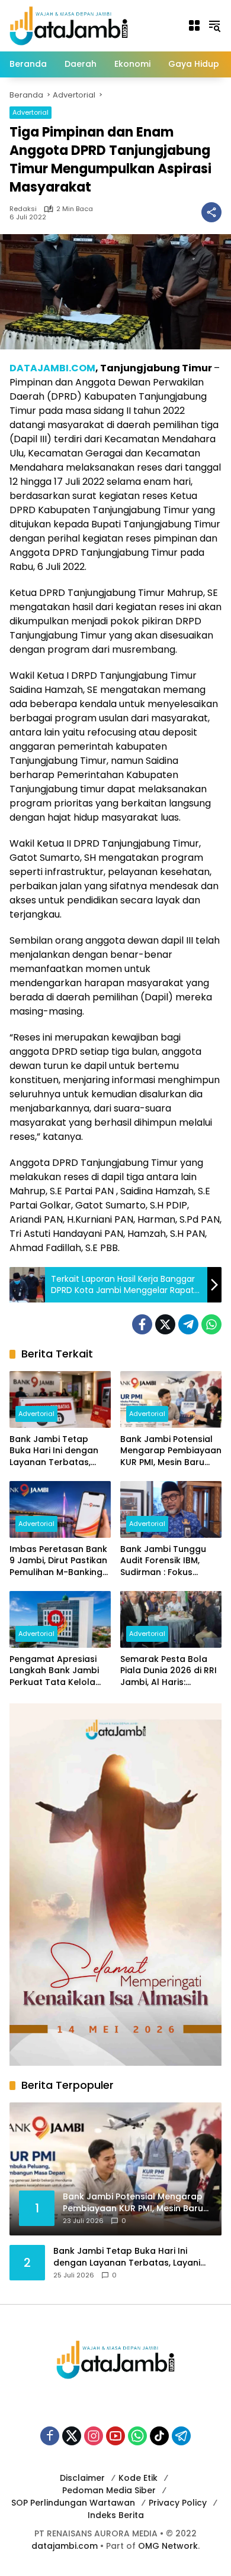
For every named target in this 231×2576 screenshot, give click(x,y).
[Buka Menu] (194, 25)
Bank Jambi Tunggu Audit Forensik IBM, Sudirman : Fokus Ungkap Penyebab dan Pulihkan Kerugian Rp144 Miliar (170, 1561)
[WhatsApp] (211, 1324)
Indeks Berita (116, 2515)
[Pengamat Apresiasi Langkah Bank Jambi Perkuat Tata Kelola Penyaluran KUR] (60, 1619)
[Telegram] (188, 1324)
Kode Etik (138, 2478)
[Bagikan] (211, 212)
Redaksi (23, 209)
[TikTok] (159, 2436)
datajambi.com (65, 2546)
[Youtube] (115, 2436)
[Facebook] (142, 1324)
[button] (214, 25)
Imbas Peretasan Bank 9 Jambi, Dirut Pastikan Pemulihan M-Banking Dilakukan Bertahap (58, 1561)
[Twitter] (165, 1324)
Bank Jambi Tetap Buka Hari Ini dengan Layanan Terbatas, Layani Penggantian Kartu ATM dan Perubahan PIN (54, 1451)
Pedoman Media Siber (109, 2490)
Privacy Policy (178, 2503)
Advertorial (31, 112)
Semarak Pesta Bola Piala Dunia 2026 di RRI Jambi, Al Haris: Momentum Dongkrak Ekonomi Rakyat (169, 1671)
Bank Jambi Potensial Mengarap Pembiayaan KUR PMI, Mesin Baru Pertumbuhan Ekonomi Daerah (171, 1451)
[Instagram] (94, 2436)
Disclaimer (82, 2478)
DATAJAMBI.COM (52, 368)
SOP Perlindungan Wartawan (73, 2503)
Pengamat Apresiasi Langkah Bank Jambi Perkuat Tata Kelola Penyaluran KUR (54, 1671)
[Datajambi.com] (69, 25)
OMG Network (168, 2546)
